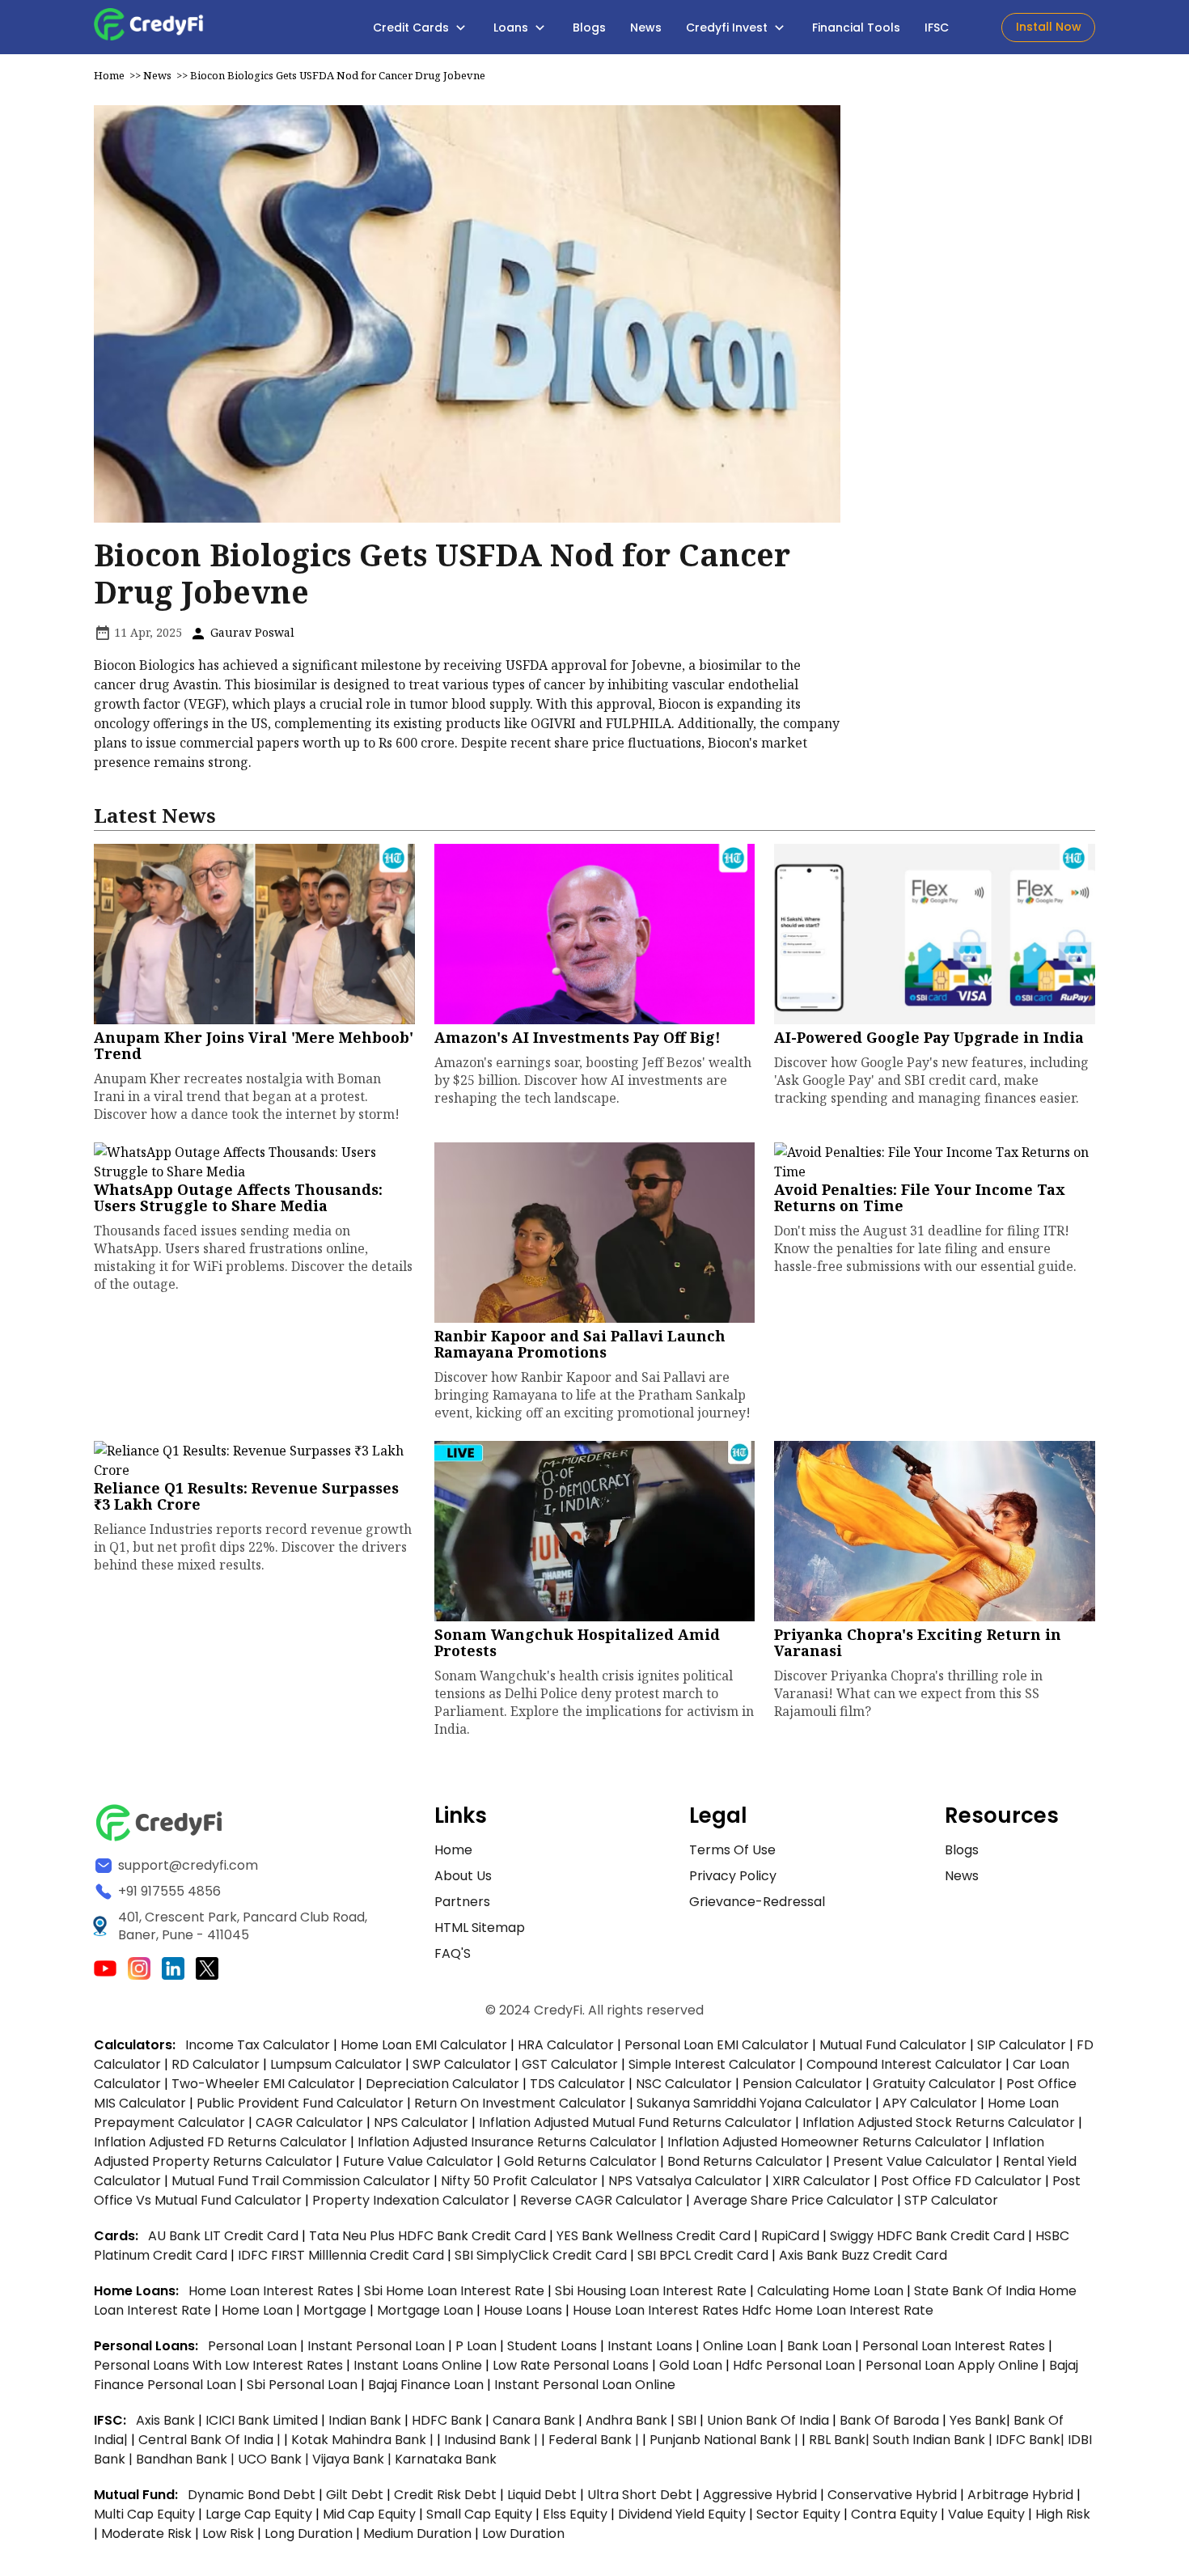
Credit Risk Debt (445, 2495)
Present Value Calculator (913, 2161)
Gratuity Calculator (934, 2084)
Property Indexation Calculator (411, 2200)
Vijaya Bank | (353, 2459)
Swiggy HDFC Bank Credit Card (927, 2236)
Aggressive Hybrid (760, 2495)
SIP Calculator (1022, 2045)
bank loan (819, 2346)
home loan (259, 2310)
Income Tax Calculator (258, 2045)
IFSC (937, 28)
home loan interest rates (273, 2291)
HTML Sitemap (480, 1928)
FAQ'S (453, 1953)
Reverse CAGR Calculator (601, 2200)
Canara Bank (535, 2420)
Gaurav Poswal (251, 632)
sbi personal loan (304, 2385)
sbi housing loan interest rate (652, 2291)
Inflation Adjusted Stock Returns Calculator (939, 2123)
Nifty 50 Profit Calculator (519, 2181)
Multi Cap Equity (144, 2514)
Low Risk (228, 2534)
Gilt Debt (355, 2495)
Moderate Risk (146, 2534)
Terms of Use (732, 1850)
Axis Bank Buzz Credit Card (863, 2255)
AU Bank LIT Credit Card (225, 2236)
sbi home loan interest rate (454, 2291)
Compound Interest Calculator (904, 2064)
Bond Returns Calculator (745, 2161)
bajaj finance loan (427, 2385)
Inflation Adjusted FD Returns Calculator (220, 2142)
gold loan (692, 2365)
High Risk (1063, 2514)
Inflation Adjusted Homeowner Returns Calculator (825, 2142)
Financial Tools (856, 28)
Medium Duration (417, 2534)
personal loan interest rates (955, 2346)
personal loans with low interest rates (218, 2365)
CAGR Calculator (309, 2123)
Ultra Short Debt (640, 2495)
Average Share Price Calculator (793, 2200)
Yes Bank (978, 2420)
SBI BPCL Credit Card (705, 2255)
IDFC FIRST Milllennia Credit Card (343, 2255)
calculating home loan (832, 2291)
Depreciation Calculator (442, 2084)
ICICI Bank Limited (263, 2420)
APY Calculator (930, 2103)
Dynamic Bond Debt (252, 2495)
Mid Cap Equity (369, 2514)
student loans (552, 2346)
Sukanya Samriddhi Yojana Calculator (754, 2103)
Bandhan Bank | (187, 2459)
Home (109, 75)
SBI (687, 2420)
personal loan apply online (954, 2365)
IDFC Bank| (1032, 2440)
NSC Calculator (684, 2084)
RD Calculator (216, 2064)
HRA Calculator (566, 2045)
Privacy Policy (733, 1876)
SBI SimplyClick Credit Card (541, 2255)
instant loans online (419, 2365)
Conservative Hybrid (892, 2495)
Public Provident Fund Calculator (300, 2103)
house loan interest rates (657, 2310)
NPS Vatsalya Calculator (685, 2181)
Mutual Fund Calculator (893, 2045)
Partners (462, 1902)
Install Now (1049, 27)
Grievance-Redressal (757, 1902)
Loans (512, 28)
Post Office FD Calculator (961, 2181)
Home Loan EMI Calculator (424, 2045)
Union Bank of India (770, 2420)
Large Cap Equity (259, 2514)
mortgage (336, 2310)
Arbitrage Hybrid (1020, 2495)
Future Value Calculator (418, 2161)
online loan (740, 2346)
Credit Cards (413, 28)
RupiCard (792, 2236)
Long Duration (309, 2534)
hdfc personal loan (795, 2365)
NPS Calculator (421, 2123)
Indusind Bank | (493, 2440)
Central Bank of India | (211, 2440)
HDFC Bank (447, 2420)
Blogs (589, 28)
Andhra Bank (626, 2420)
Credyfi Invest (728, 28)
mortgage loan (427, 2310)
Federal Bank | (595, 2440)
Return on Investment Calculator (520, 2103)
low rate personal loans (572, 2365)
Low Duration (523, 2534)
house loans (525, 2310)
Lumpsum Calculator (336, 2064)
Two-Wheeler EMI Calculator (263, 2084)
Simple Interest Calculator (712, 2064)
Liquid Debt (542, 2495)
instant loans (652, 2346)
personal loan (254, 2346)
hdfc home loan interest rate (838, 2310)
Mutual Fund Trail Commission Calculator (301, 2181)
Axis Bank (167, 2420)
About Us (463, 1876)
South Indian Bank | (934, 2440)
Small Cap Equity (479, 2514)
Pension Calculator (802, 2084)
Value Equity (986, 2514)
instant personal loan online (585, 2385)
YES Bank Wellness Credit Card (654, 2236)
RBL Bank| (841, 2440)
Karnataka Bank (446, 2459)
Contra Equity (894, 2514)
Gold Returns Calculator (580, 2161)
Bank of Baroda (889, 2420)
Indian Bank (366, 2420)
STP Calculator (951, 2200)
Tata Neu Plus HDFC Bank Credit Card (427, 2236)
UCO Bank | (275, 2459)
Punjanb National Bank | (726, 2440)
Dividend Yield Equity (682, 2514)
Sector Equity (800, 2514)
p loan (478, 2346)
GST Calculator (570, 2064)
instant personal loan (378, 2346)
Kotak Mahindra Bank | (364, 2440)
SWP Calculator (462, 2064)
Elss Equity (575, 2514)
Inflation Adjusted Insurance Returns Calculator (507, 2142)
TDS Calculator (578, 2084)
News (646, 28)
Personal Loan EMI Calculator (717, 2045)
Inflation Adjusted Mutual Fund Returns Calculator (635, 2123)
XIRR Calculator (821, 2181)
